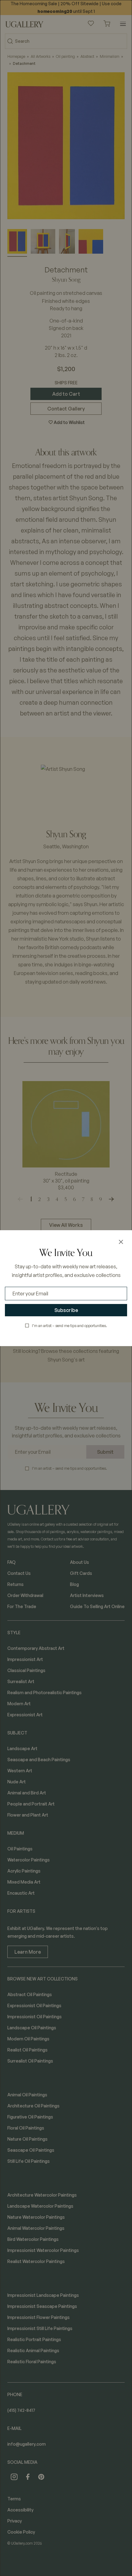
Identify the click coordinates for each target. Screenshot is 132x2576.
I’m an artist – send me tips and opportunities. (70, 1326)
